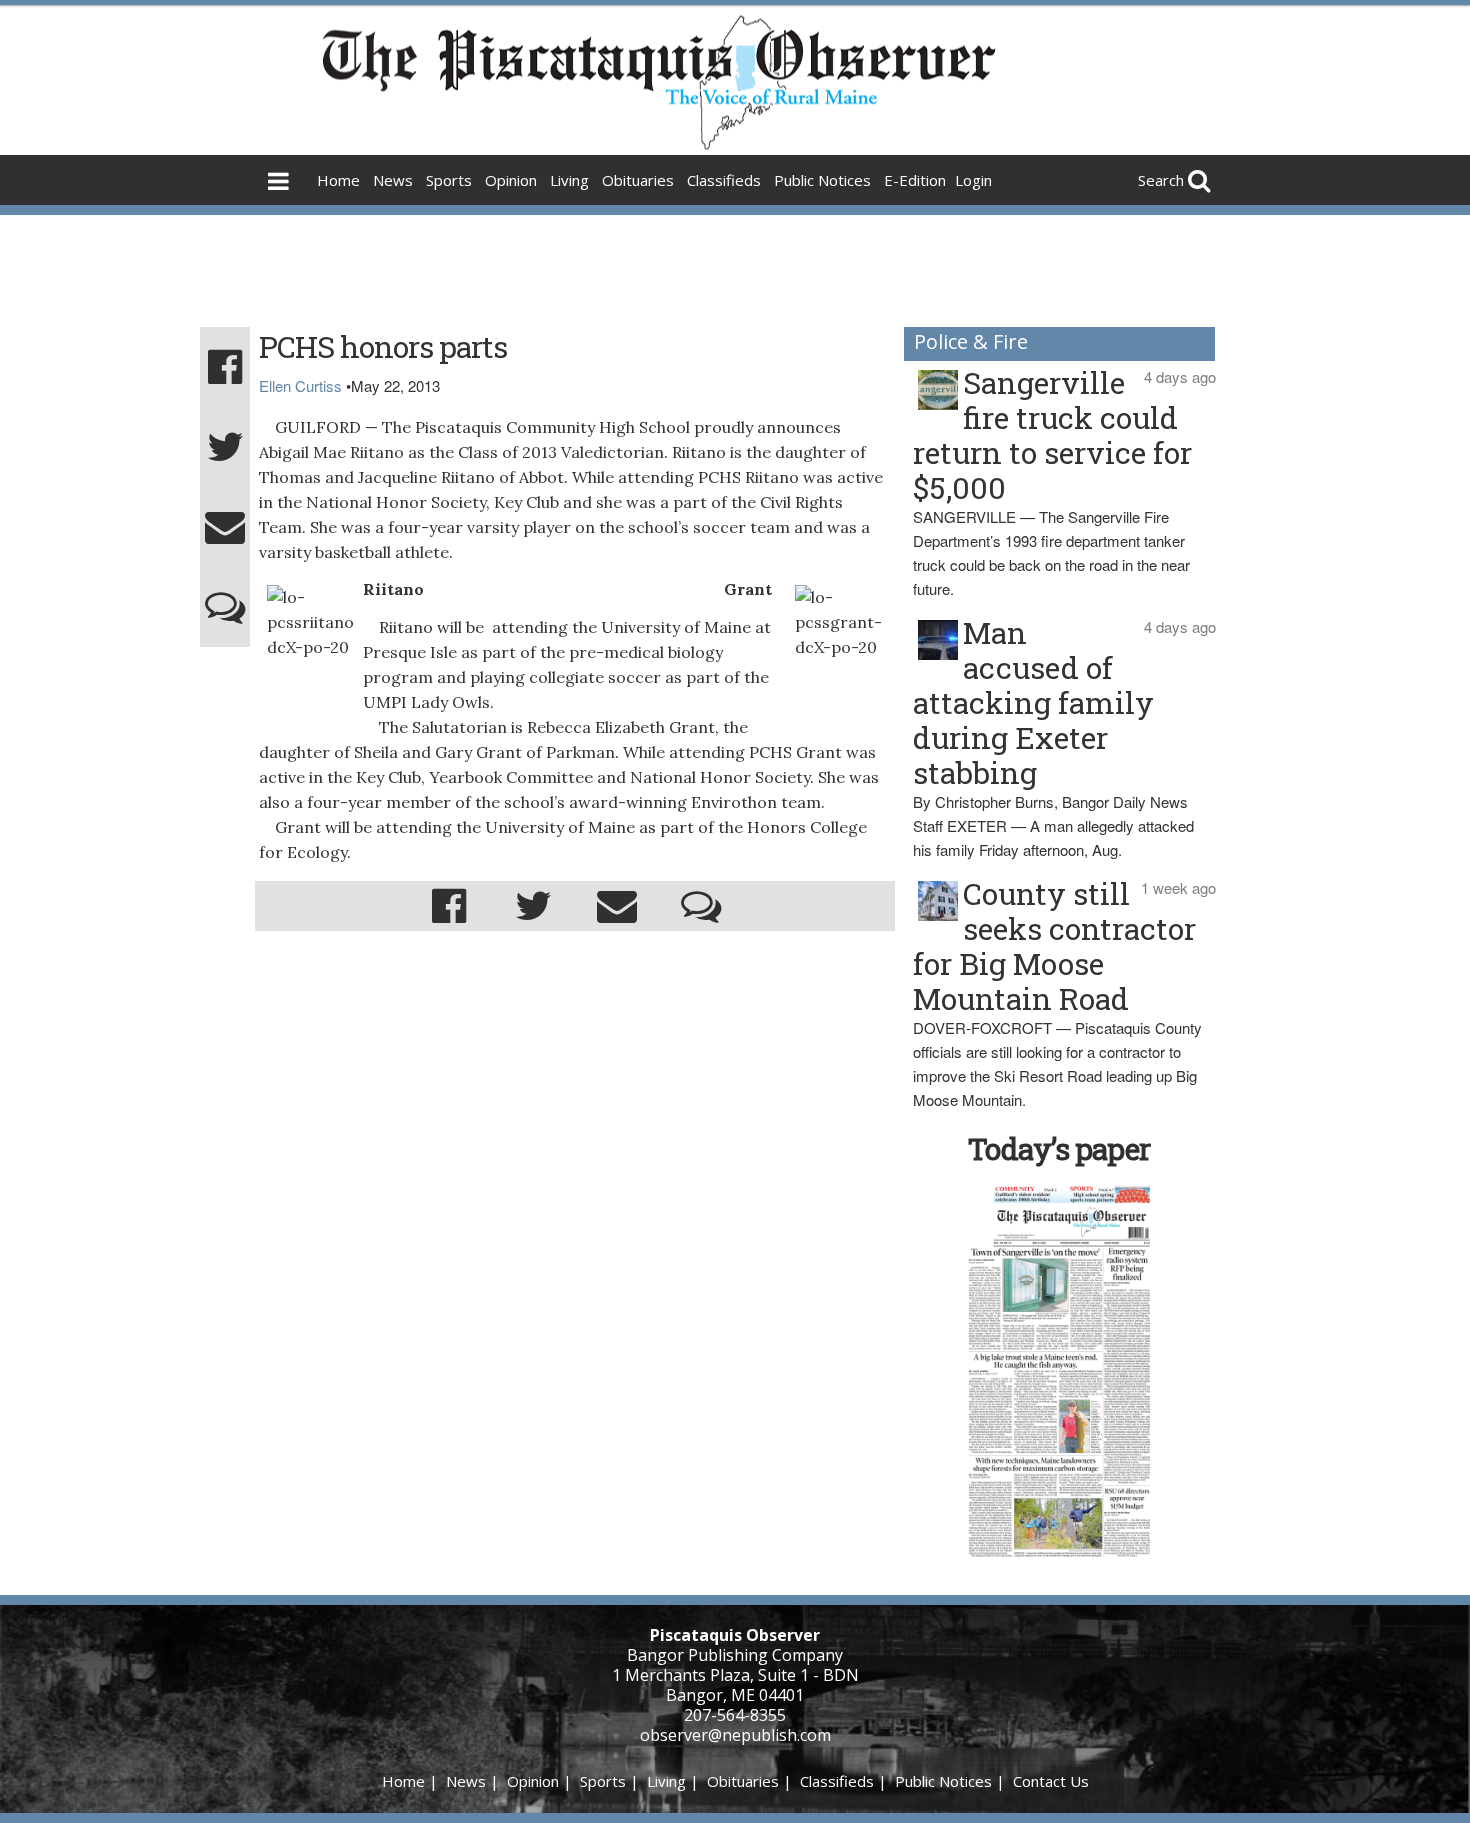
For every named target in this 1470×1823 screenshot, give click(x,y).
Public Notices (822, 180)
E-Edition (915, 180)
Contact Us (1051, 1781)
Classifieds (724, 180)
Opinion (511, 180)
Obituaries (638, 180)
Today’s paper (1059, 1148)
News (393, 180)
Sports (449, 180)
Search (1161, 180)
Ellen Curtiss (300, 385)
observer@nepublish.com (735, 1735)
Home (338, 180)
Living (569, 180)
